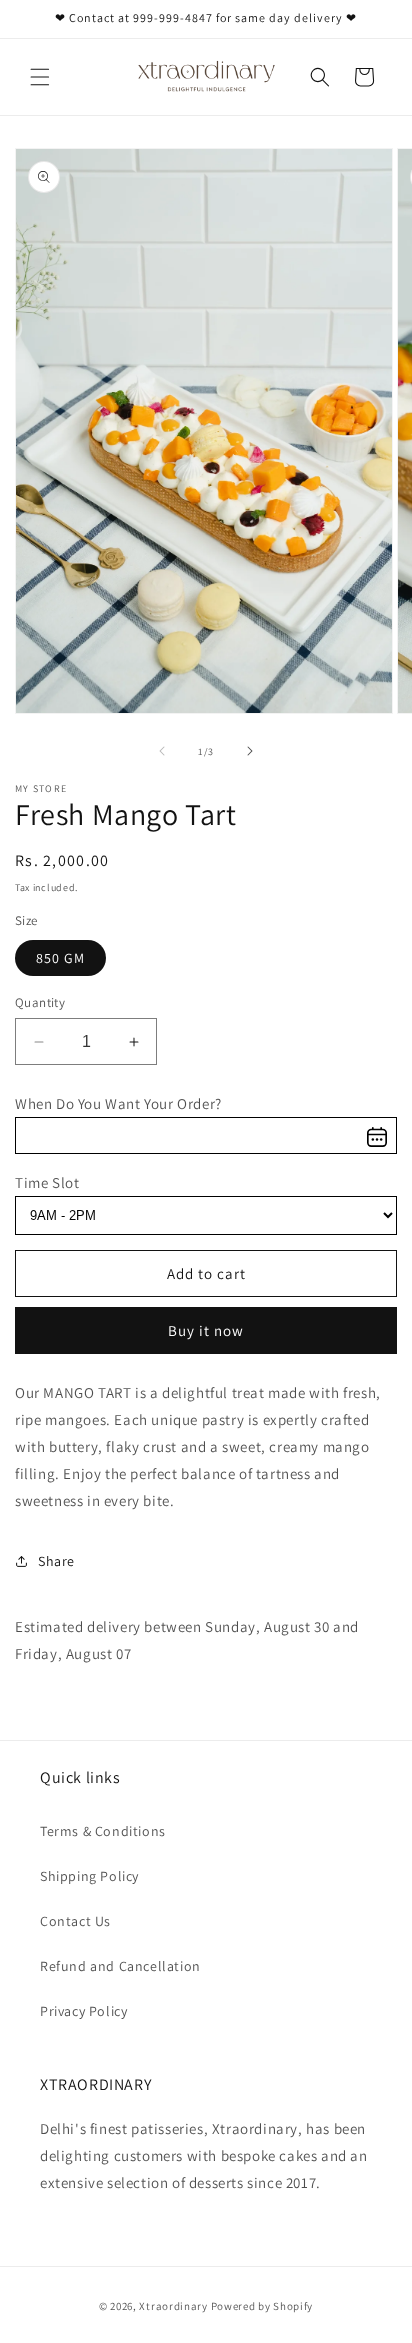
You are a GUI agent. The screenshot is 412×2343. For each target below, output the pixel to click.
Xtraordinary (174, 2306)
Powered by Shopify (262, 2306)
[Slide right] (250, 751)
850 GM (60, 958)
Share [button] (56, 1561)
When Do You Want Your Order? (118, 1103)
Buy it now (206, 1330)
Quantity (40, 1002)
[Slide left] (162, 751)
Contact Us (75, 1921)
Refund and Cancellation (120, 1966)
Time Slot (47, 1182)
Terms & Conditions (103, 1831)
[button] (40, 77)
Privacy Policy (83, 2011)
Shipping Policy (89, 1876)
